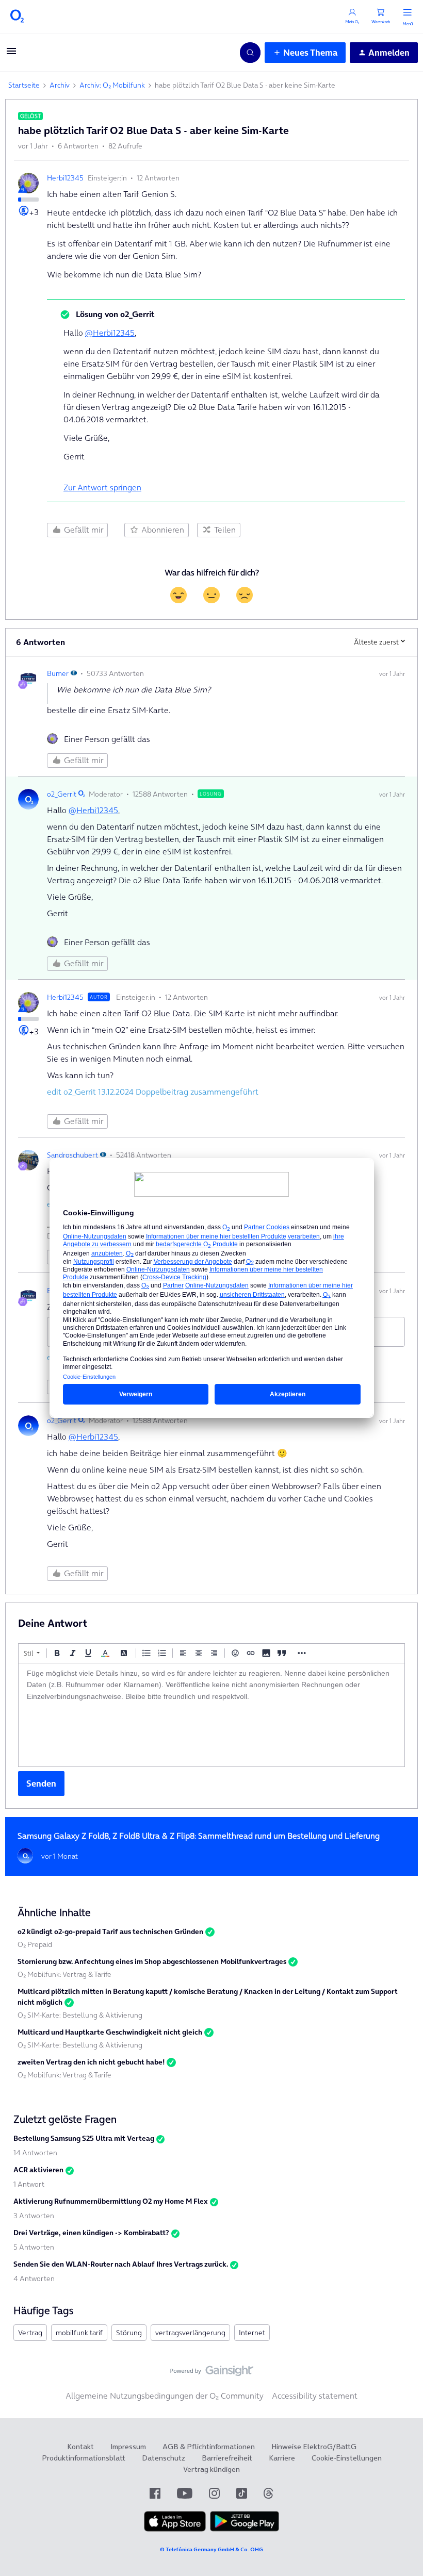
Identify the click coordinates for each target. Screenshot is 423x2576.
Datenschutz (164, 2458)
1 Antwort (29, 2184)
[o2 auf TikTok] (242, 2493)
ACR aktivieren (38, 2170)
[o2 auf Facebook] (155, 2493)
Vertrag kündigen (211, 2469)
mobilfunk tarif (79, 2333)
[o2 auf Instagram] (214, 2493)
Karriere (282, 2458)
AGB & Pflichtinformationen (209, 2447)
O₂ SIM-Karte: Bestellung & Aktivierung (80, 2015)
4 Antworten (34, 2278)
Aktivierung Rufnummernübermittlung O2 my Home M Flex (111, 2201)
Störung (129, 2333)
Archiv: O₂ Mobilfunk (112, 85)
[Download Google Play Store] (245, 2529)
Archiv (60, 85)
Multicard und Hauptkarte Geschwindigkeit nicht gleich (110, 2032)
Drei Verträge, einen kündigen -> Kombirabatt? (91, 2233)
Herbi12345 (65, 178)
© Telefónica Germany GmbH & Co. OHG (211, 2549)
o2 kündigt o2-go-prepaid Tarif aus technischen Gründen (110, 1931)
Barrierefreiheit (227, 2458)
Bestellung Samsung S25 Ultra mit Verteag (84, 2138)
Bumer (58, 673)
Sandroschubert (72, 1155)
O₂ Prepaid (35, 1944)
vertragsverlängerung (190, 2333)
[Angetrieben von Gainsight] (212, 2373)
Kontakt (80, 2447)
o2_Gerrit (62, 794)
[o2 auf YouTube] (185, 2493)
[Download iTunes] (175, 2529)
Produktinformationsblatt (84, 2458)
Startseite (24, 85)
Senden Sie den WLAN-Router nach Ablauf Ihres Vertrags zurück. (121, 2264)
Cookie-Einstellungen (347, 2458)
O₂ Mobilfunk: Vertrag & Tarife (64, 1974)
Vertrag (30, 2333)
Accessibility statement (315, 2396)
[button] (11, 54)
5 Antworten (34, 2247)
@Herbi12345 (110, 333)
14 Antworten (35, 2153)
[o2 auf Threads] (268, 2493)
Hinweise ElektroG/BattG (314, 2447)
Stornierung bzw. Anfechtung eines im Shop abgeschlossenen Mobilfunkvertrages (152, 1961)
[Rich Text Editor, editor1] (211, 1715)
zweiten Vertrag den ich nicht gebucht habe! (91, 2062)
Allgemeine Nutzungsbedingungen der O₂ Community (165, 2396)
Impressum (128, 2447)
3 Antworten (34, 2216)
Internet (252, 2333)
